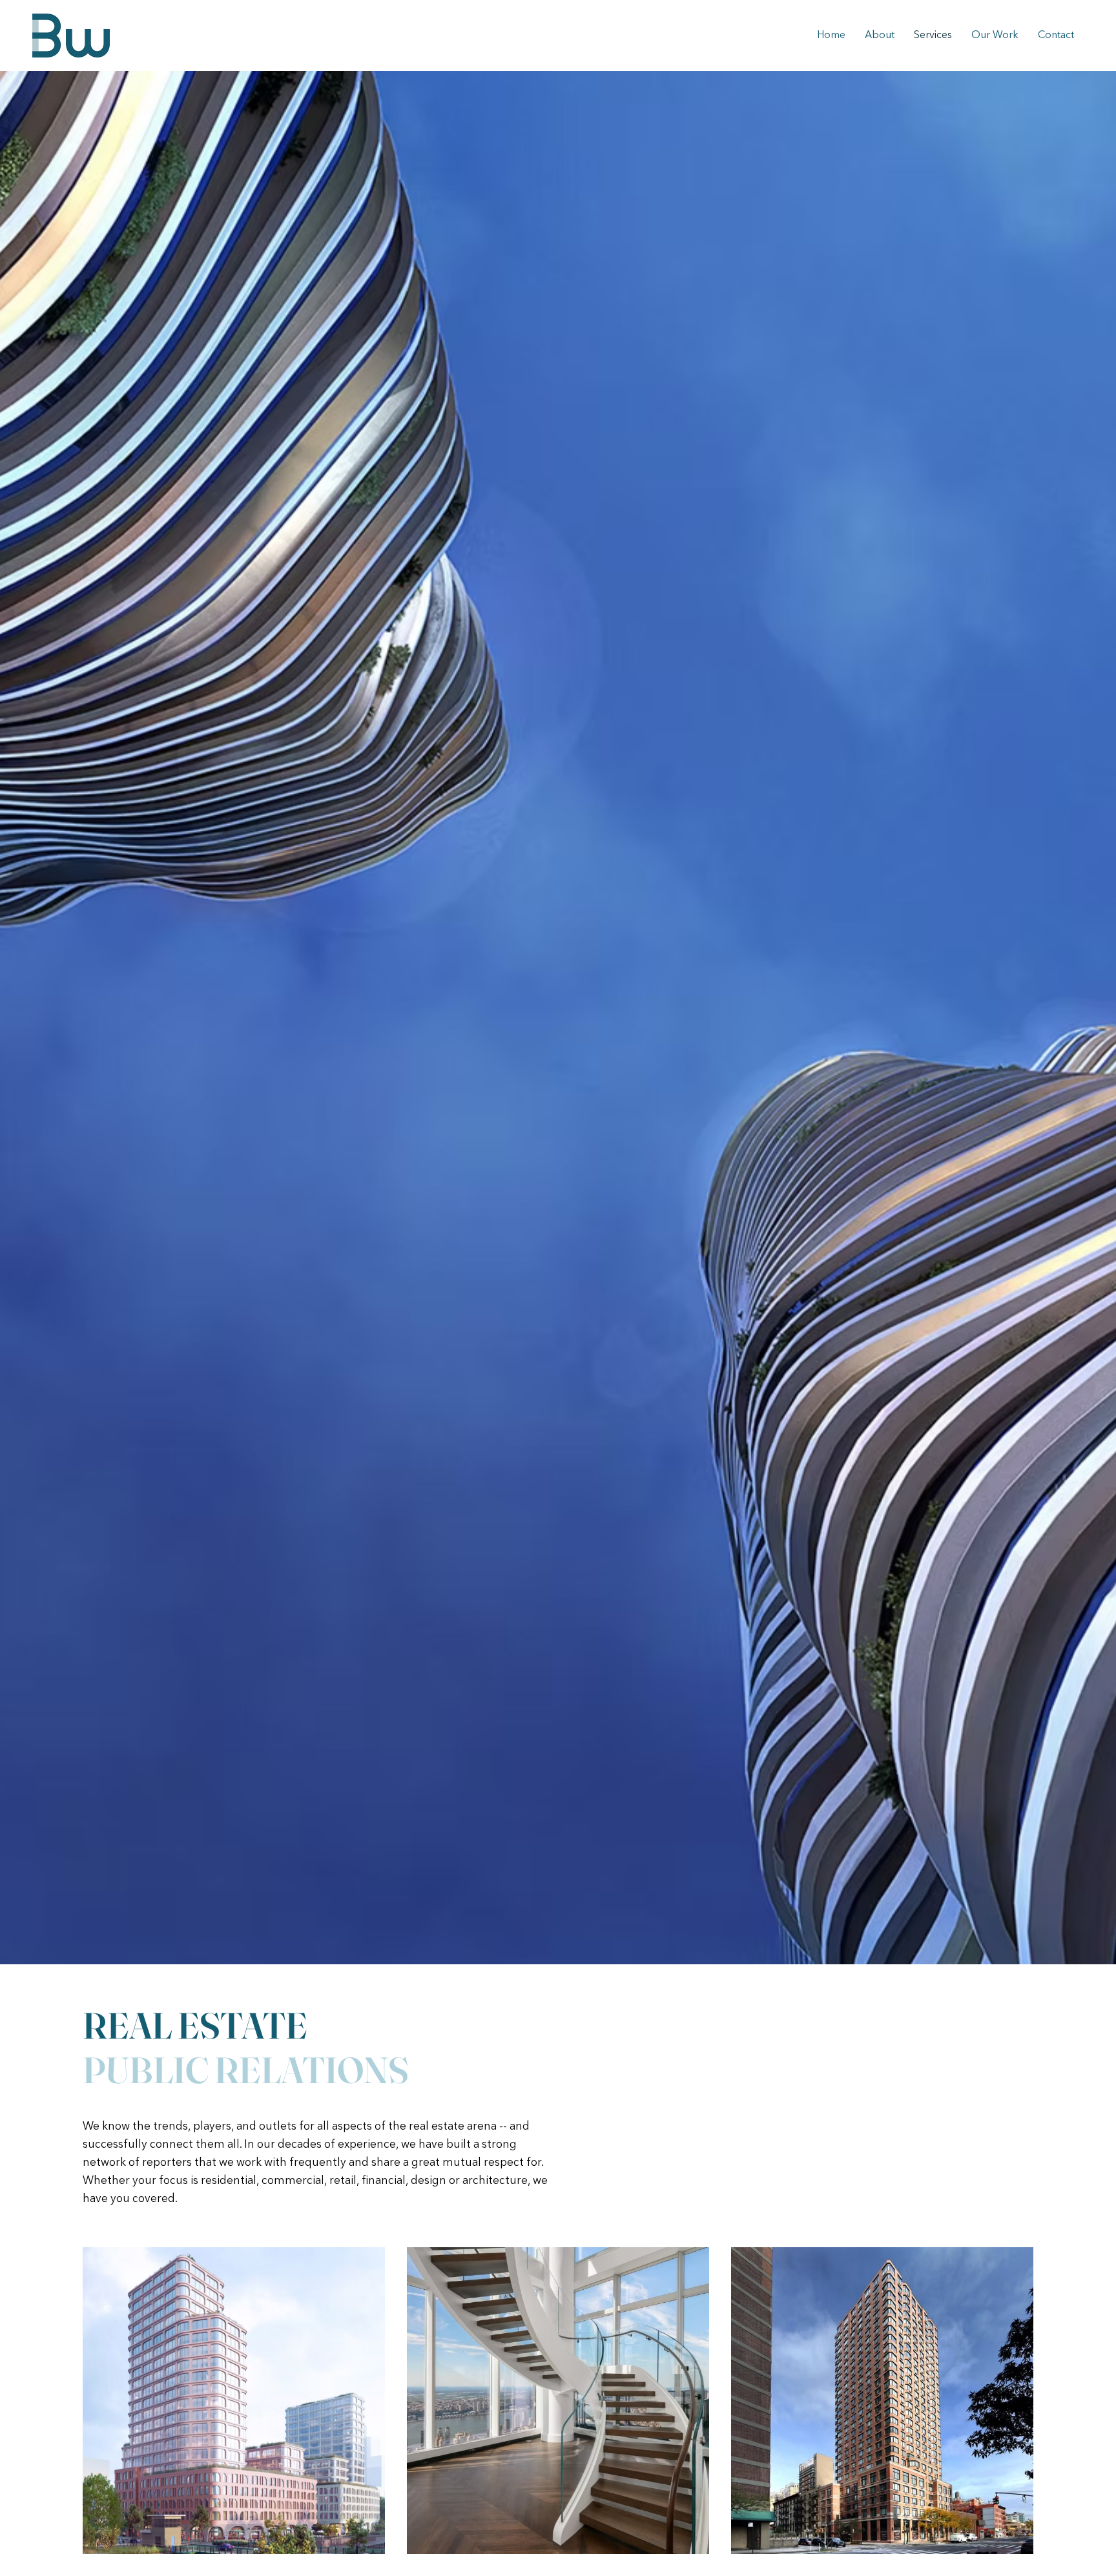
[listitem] (234, 2401)
